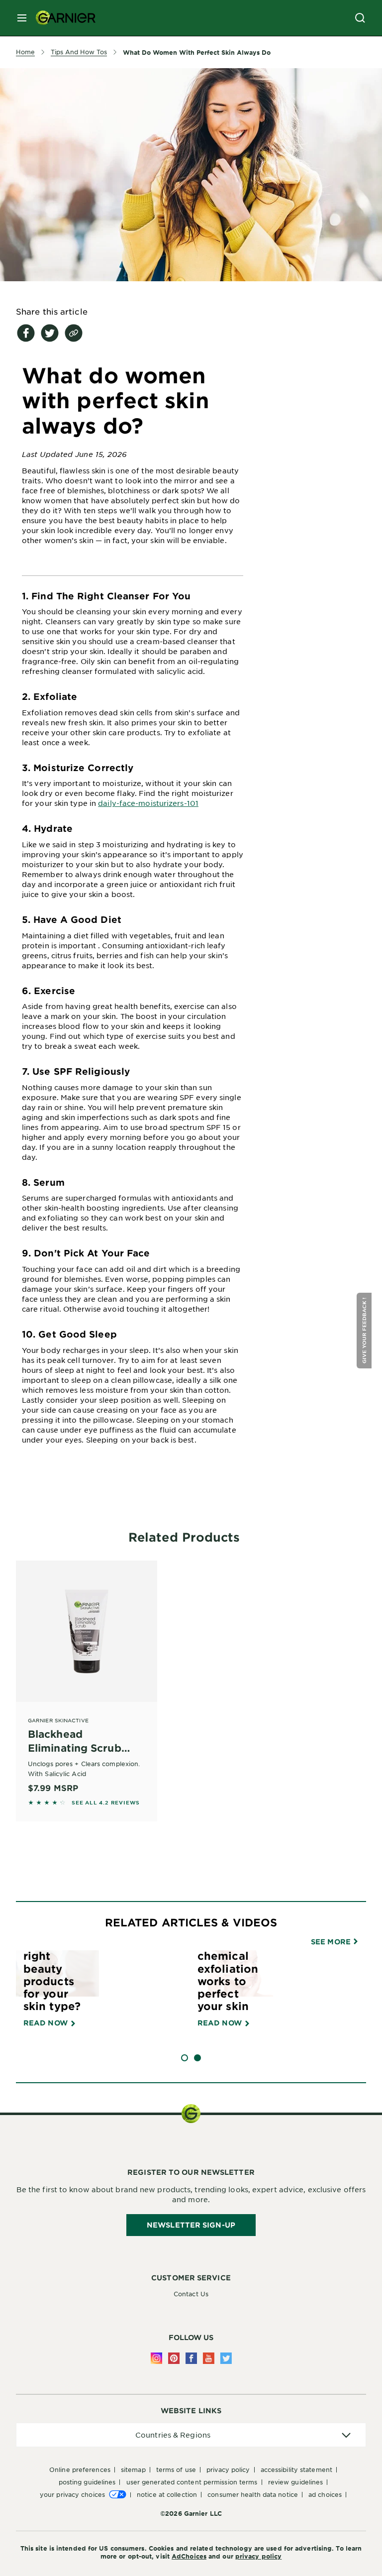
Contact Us (191, 2294)
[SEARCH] (360, 18)
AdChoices (189, 2556)
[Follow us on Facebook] (191, 2358)
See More (332, 1942)
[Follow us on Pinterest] (174, 2358)
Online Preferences (80, 2469)
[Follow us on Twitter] (226, 2358)
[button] (365, 1331)
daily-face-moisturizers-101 (148, 803)
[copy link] (74, 333)
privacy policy (258, 2556)
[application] (191, 2435)
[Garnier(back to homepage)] (62, 18)
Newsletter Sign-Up (191, 2225)
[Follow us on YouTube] (209, 2358)
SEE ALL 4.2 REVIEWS (106, 1802)
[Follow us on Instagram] (156, 2358)
